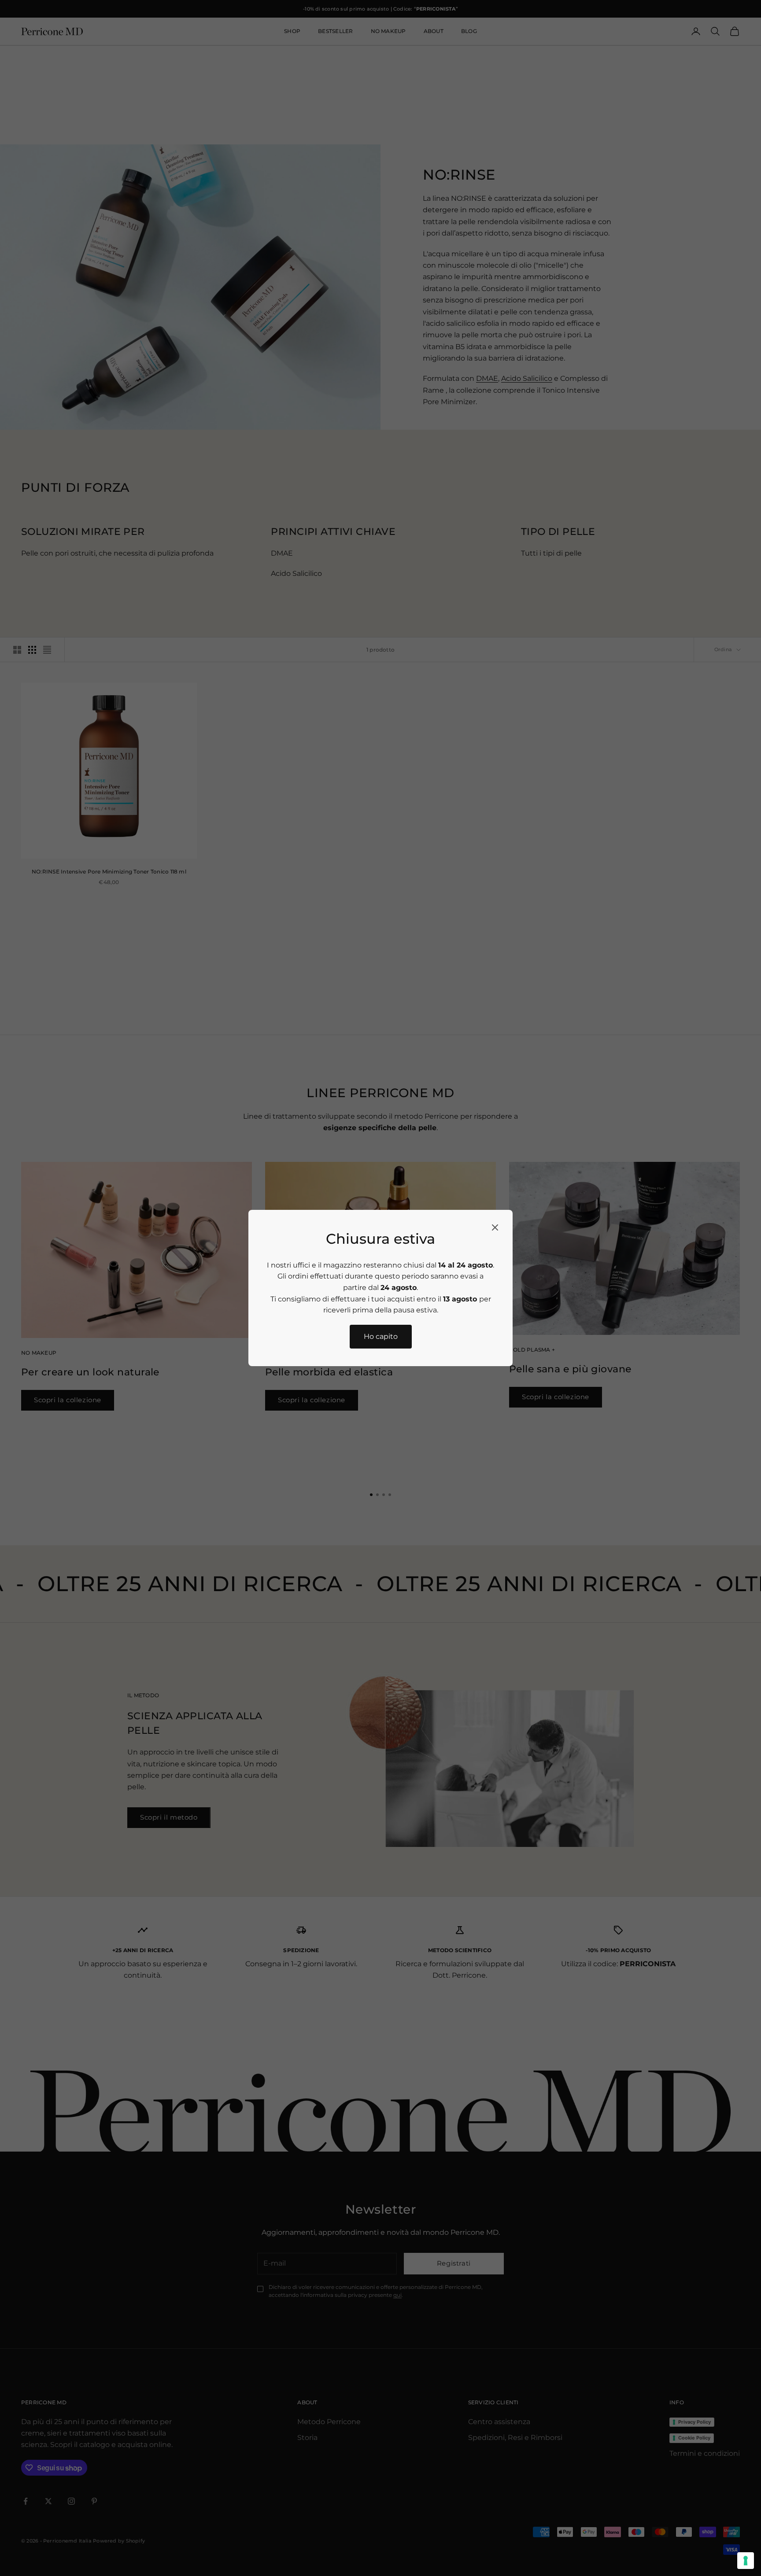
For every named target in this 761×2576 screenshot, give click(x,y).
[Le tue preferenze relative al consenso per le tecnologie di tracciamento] (746, 2561)
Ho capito (381, 1336)
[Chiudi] (495, 1227)
